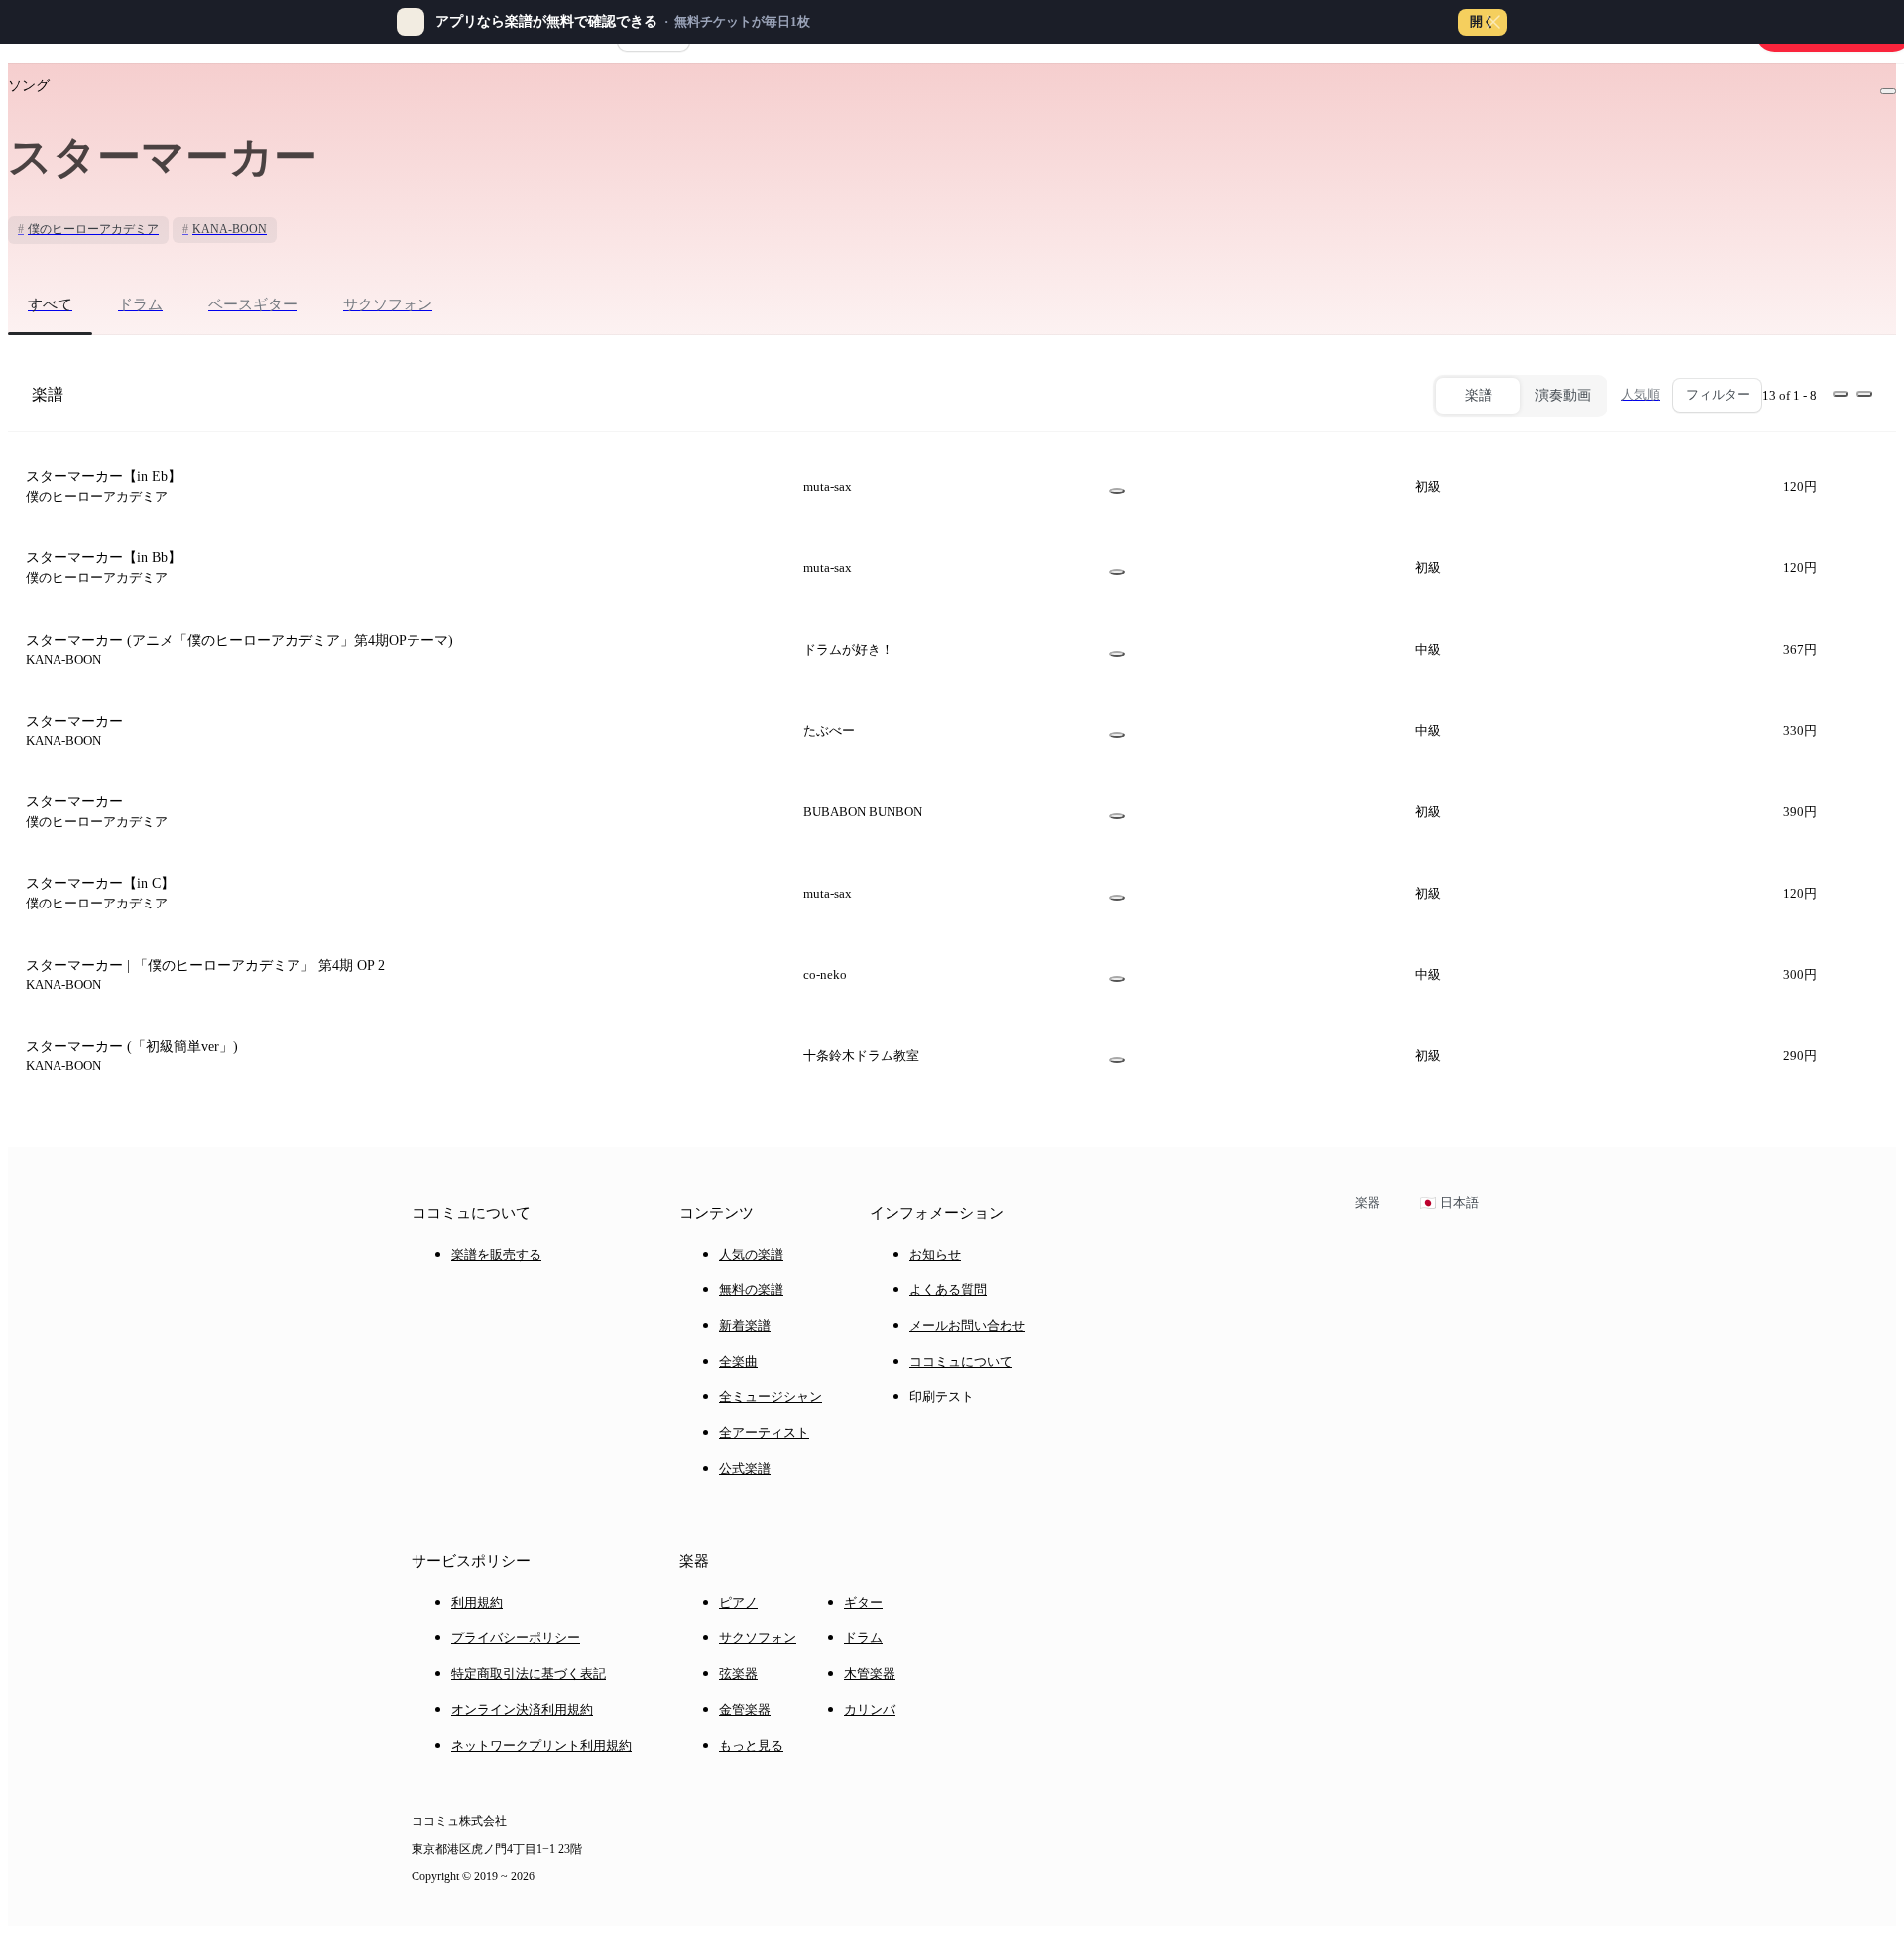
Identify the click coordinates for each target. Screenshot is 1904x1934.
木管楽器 (870, 1674)
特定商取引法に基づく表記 (529, 1674)
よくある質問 (948, 1290)
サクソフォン (758, 1638)
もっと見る (751, 1745)
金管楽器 (745, 1709)
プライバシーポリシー (516, 1638)
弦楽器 (738, 1674)
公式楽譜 (745, 1468)
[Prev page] (1841, 394)
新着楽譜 (745, 1326)
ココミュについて (961, 1361)
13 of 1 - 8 (1789, 395)
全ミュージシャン (771, 1397)
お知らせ (935, 1254)
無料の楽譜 (751, 1290)
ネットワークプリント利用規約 (541, 1745)
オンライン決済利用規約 (522, 1709)
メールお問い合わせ (967, 1326)
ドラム (863, 1638)
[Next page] (1864, 394)
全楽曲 (738, 1361)
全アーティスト (764, 1433)
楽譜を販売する (496, 1254)
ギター (863, 1602)
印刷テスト (942, 1397)
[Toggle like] (1888, 91)
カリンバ (870, 1709)
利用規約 (477, 1602)
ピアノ (738, 1602)
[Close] (1493, 22)
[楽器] (1117, 491)
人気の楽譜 (751, 1254)
